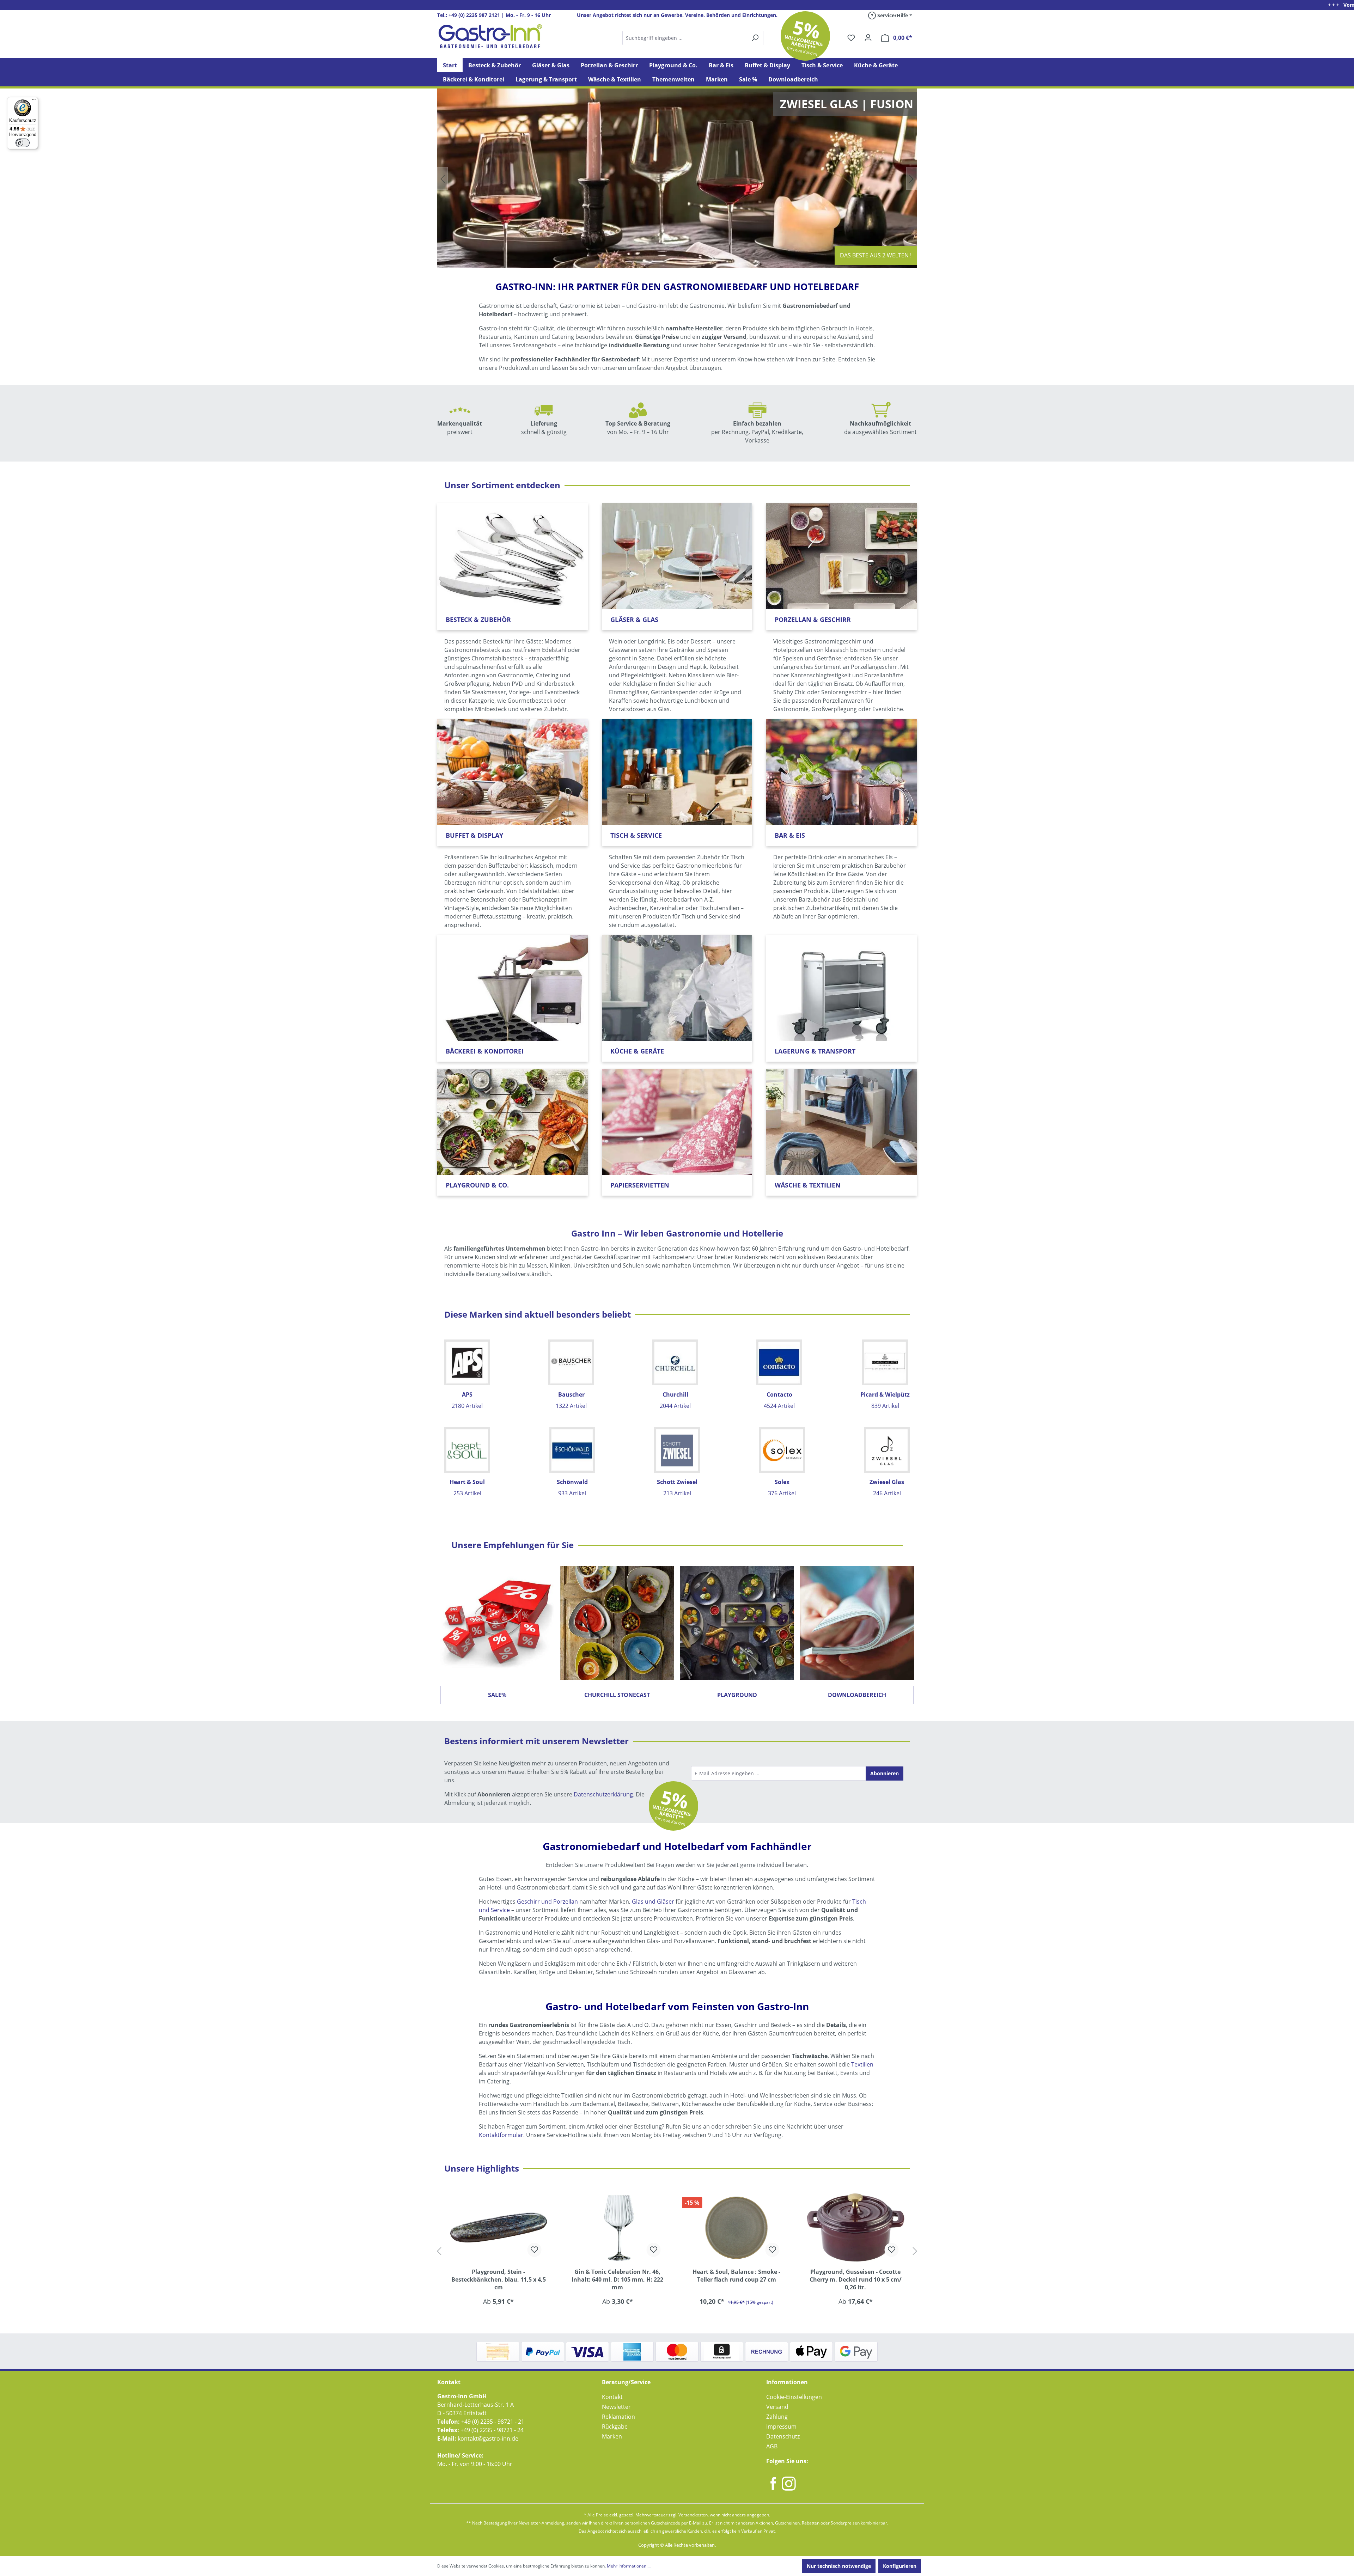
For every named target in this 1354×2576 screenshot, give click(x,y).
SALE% (497, 1695)
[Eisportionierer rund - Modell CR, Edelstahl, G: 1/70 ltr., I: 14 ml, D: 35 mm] (856, 2227)
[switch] (23, 143)
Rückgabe (615, 2427)
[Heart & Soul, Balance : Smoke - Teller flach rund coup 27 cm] (499, 2227)
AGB (772, 2446)
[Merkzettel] (851, 38)
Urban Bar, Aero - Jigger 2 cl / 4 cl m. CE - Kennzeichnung (737, 2276)
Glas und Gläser (653, 1902)
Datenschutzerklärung (603, 1794)
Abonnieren (885, 1773)
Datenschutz (783, 2436)
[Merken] (535, 2250)
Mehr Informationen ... (629, 2566)
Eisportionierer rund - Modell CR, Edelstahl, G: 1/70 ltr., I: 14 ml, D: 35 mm (856, 2279)
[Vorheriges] (439, 2251)
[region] (677, 2251)
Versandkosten (693, 2515)
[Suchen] (693, 38)
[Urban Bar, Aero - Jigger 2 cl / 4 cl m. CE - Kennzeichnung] (737, 2227)
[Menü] (34, 101)
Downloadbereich (857, 1695)
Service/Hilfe (892, 15)
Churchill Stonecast (617, 1695)
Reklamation (618, 2417)
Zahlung (777, 2417)
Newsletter (616, 2407)
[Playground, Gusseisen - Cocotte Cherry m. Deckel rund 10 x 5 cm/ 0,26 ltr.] (618, 2227)
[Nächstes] (915, 2251)
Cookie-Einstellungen (794, 2397)
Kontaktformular (501, 2135)
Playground (737, 1695)
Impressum (781, 2427)
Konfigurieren (900, 2566)
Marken (612, 2436)
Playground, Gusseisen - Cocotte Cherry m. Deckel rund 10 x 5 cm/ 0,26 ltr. (618, 2279)
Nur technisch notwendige (839, 2566)
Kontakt (612, 2397)
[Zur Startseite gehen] (490, 36)
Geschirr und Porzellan (547, 1902)
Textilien (862, 2064)
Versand (777, 2407)
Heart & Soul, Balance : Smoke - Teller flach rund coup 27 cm (498, 2276)
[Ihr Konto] (868, 38)
